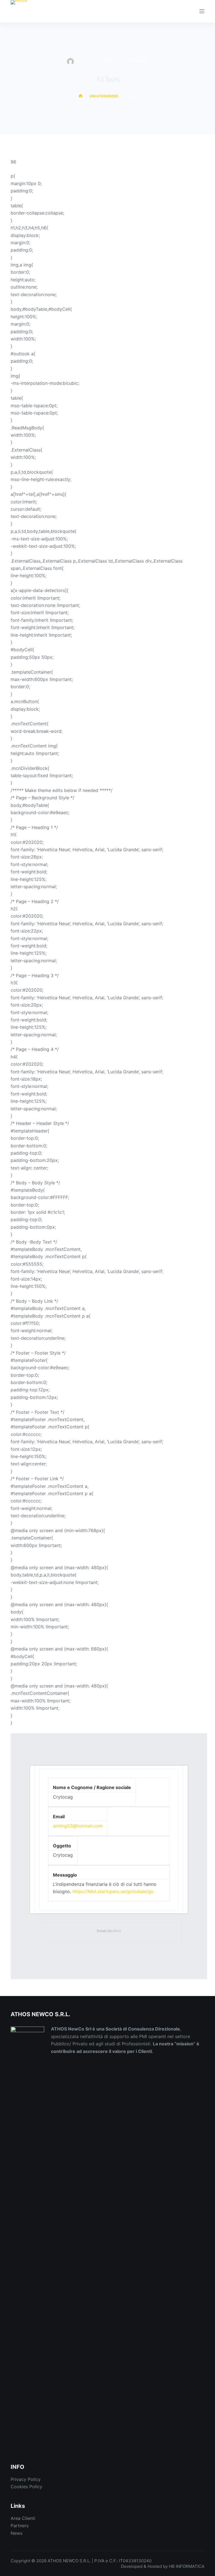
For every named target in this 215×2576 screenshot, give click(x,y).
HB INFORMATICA (187, 2566)
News (17, 2533)
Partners (20, 2526)
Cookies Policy (26, 2487)
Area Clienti (23, 2518)
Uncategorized (134, 61)
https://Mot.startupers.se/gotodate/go (113, 1891)
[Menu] (202, 11)
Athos (117, 1931)
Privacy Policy (26, 2479)
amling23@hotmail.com (78, 1826)
